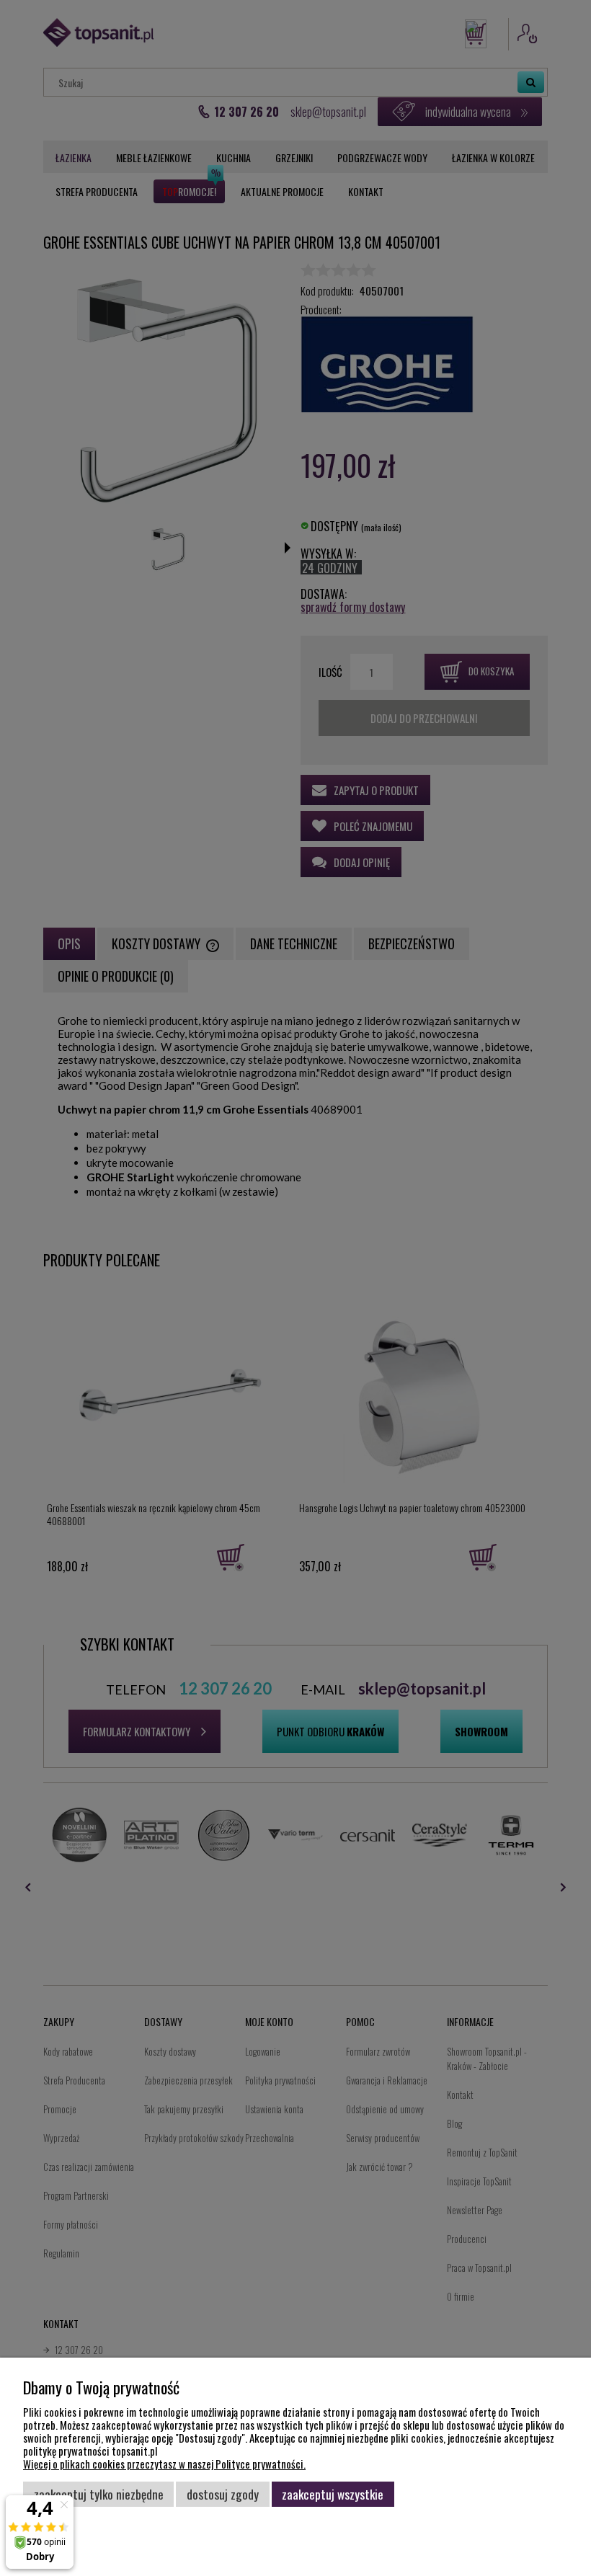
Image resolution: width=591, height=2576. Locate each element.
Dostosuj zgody (223, 2494)
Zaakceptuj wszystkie (333, 2494)
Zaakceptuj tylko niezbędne (99, 2494)
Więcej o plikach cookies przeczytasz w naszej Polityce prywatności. (164, 2464)
